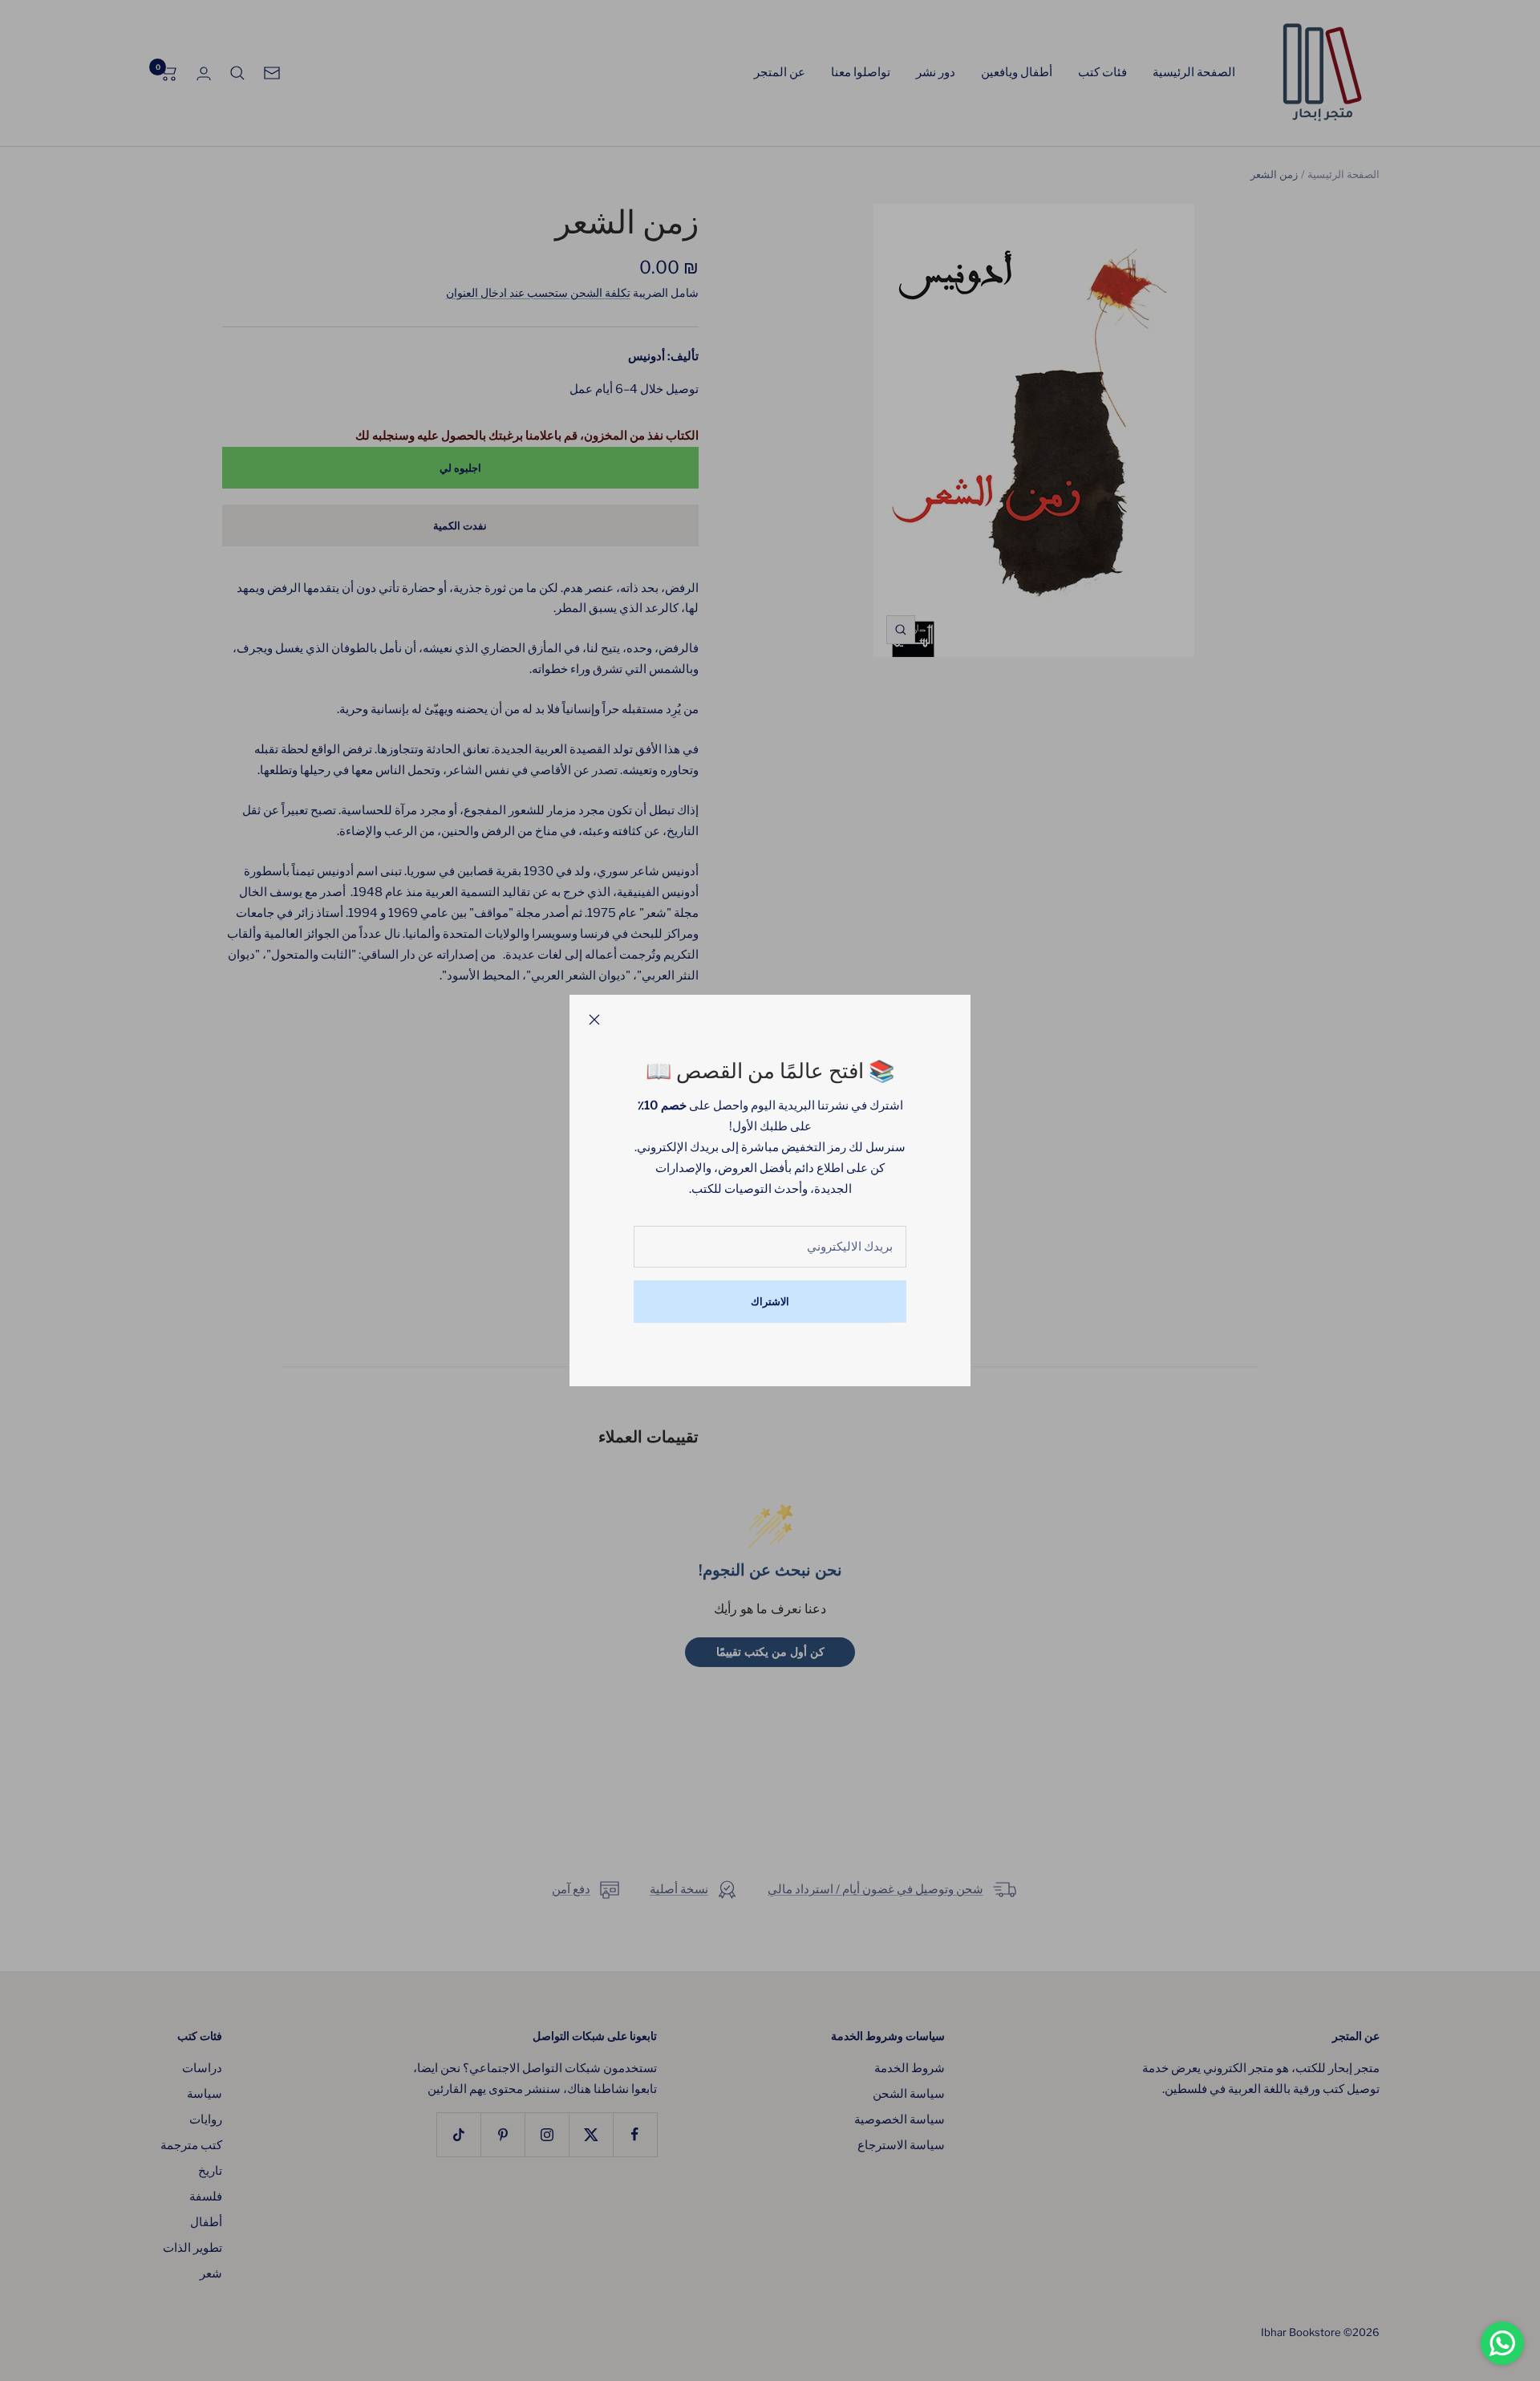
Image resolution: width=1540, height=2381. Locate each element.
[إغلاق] (594, 1020)
